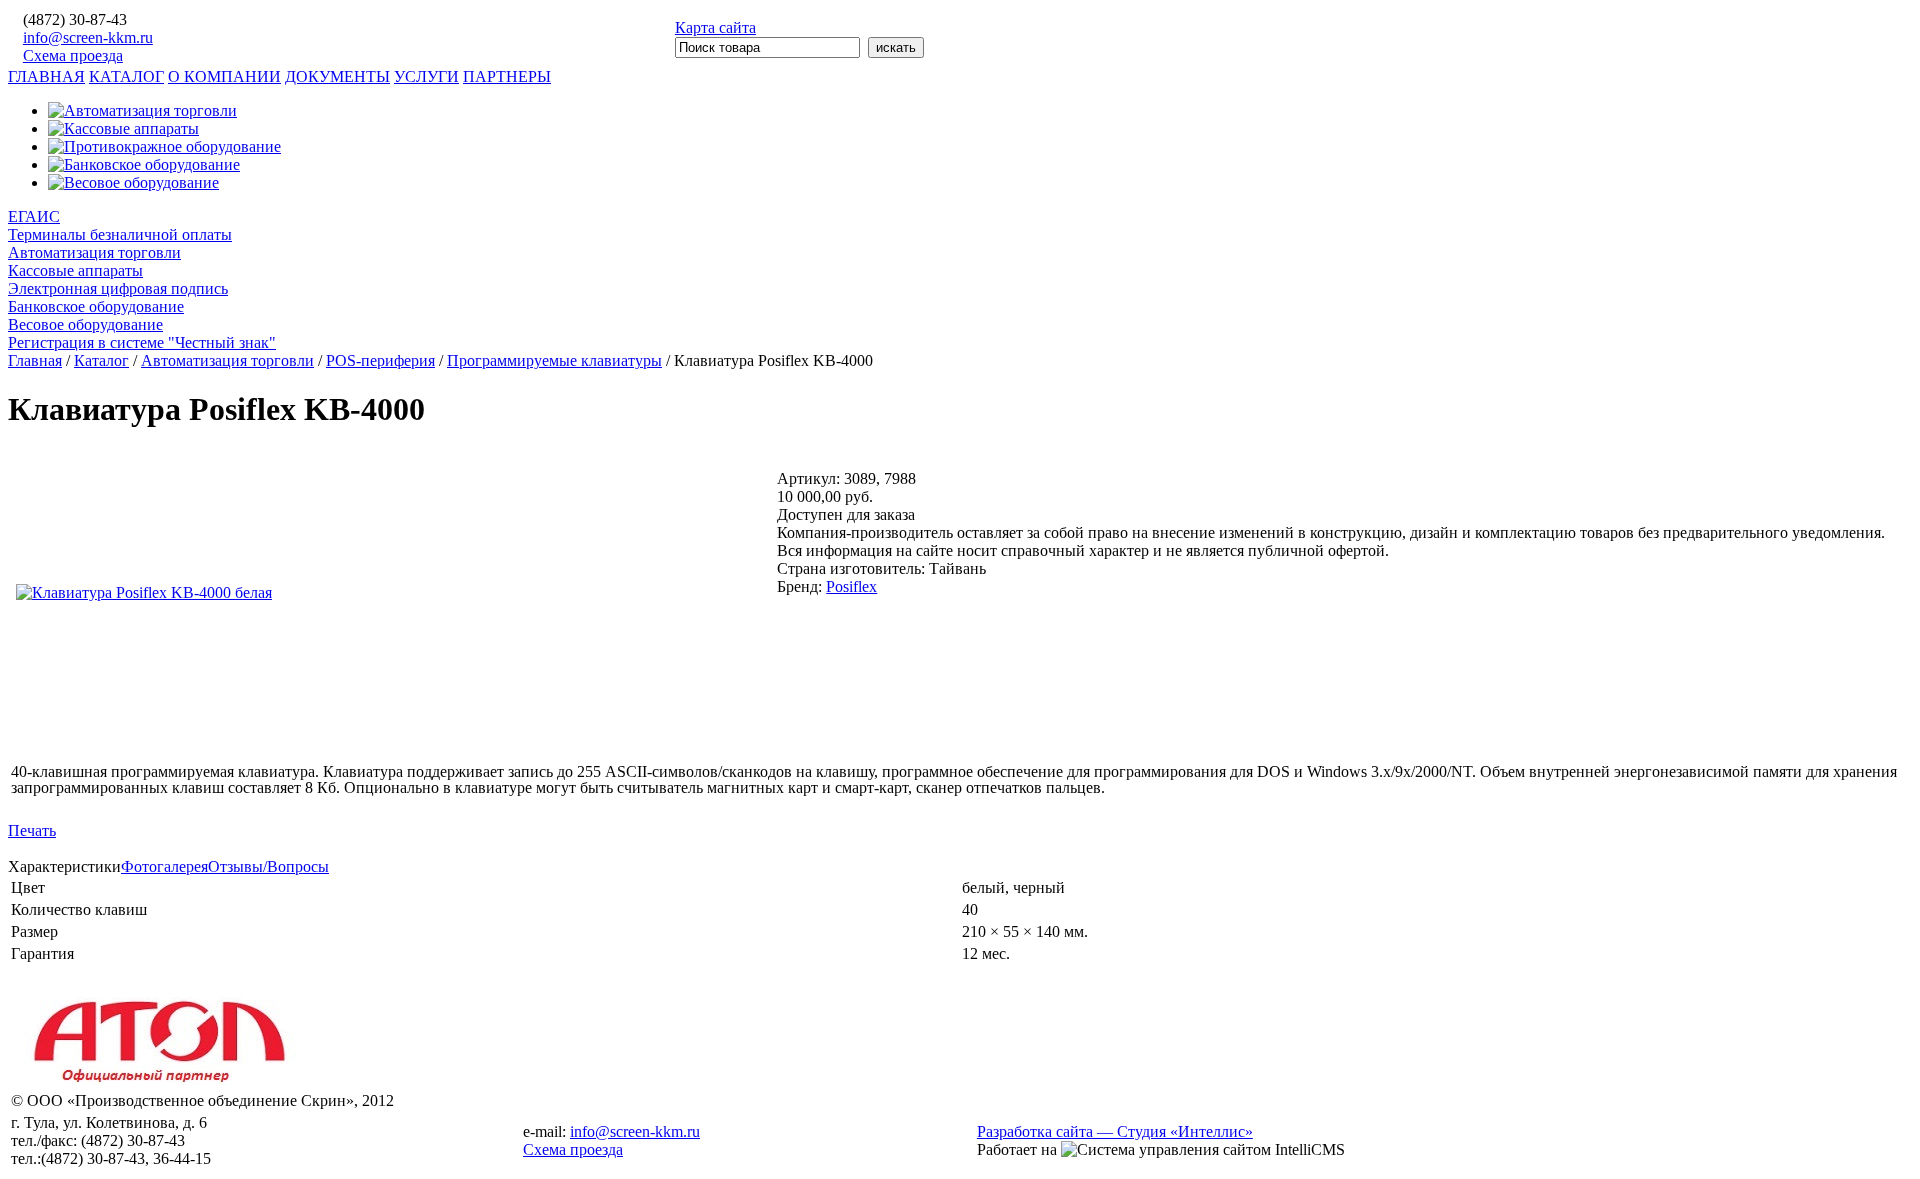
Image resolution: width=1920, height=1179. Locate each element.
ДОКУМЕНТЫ (337, 76)
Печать (32, 830)
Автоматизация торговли (94, 252)
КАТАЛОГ (126, 76)
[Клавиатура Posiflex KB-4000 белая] (144, 592)
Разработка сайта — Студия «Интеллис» (1115, 1131)
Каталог (101, 360)
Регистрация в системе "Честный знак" (142, 342)
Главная (35, 360)
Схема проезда (73, 55)
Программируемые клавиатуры (554, 360)
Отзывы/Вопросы (268, 866)
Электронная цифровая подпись (118, 288)
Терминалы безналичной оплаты (120, 234)
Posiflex (851, 586)
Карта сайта (715, 27)
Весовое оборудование (85, 324)
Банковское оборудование (96, 306)
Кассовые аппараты (75, 270)
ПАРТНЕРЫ (507, 76)
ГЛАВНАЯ (46, 76)
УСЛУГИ (426, 76)
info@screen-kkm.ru (88, 37)
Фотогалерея (164, 866)
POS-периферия (380, 360)
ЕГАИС (34, 216)
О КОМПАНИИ (224, 76)
